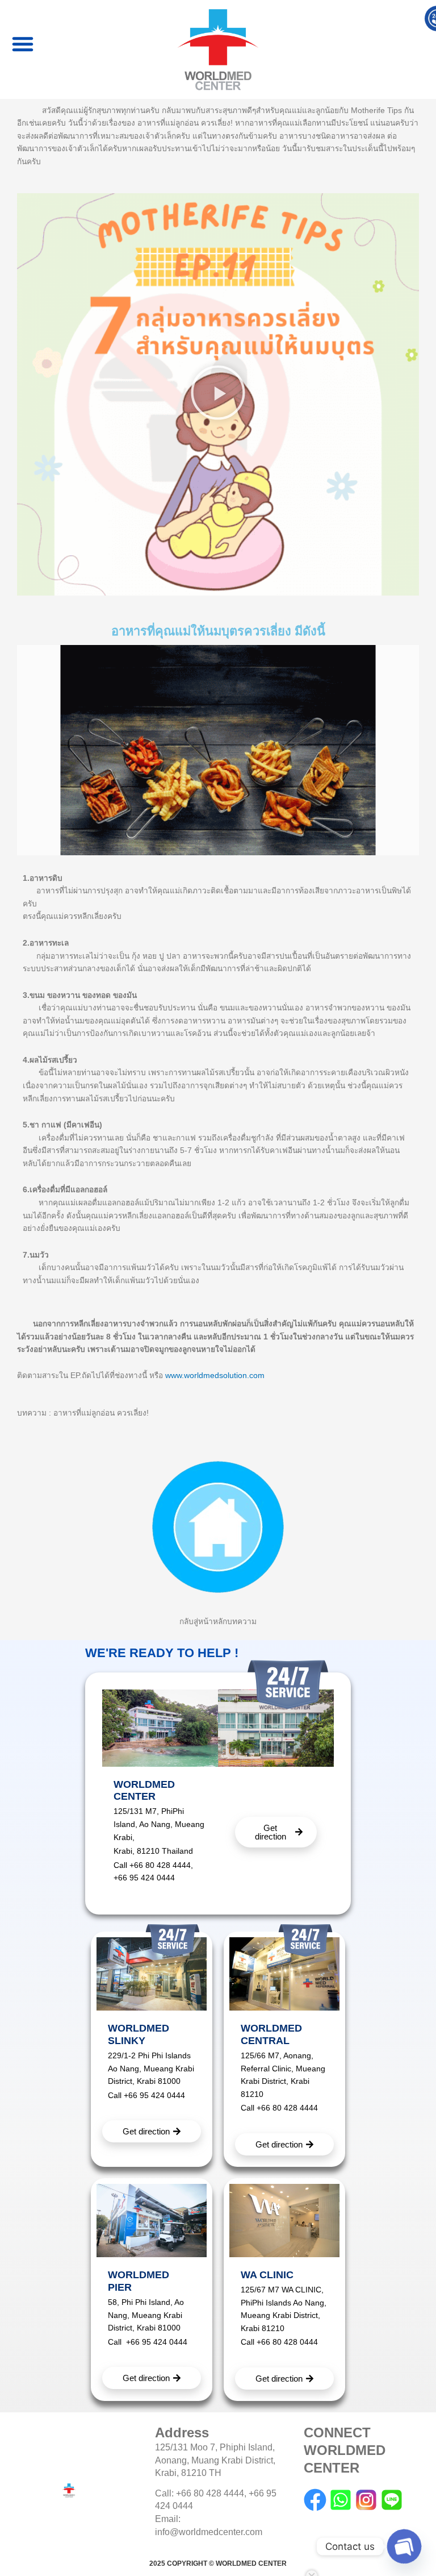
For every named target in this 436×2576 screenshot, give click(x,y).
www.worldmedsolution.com (215, 1376)
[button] (218, 395)
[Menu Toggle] (23, 52)
